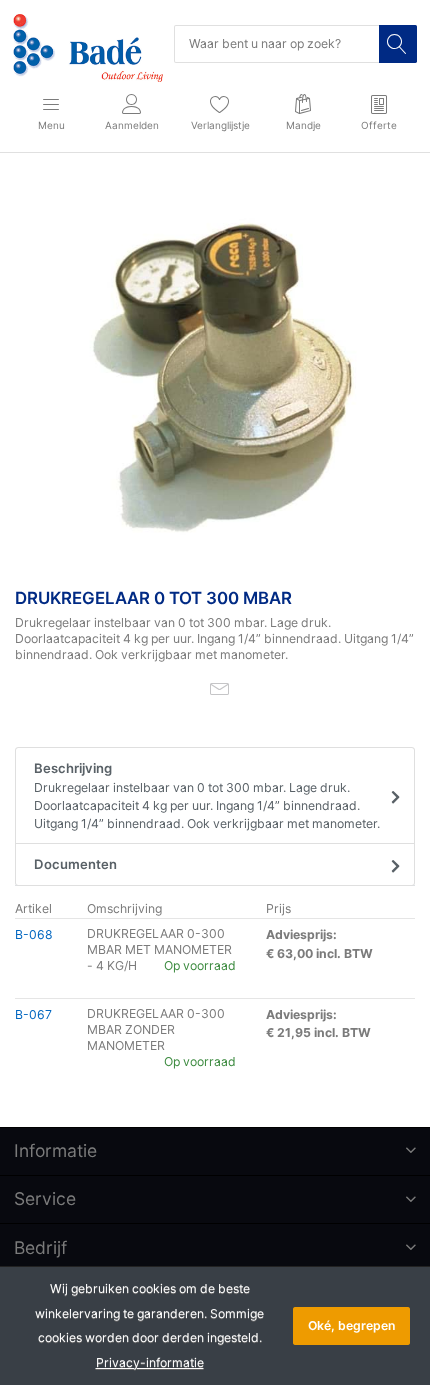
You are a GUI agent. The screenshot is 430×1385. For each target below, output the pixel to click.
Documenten (75, 864)
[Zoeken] (398, 44)
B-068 (34, 934)
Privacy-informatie (150, 1362)
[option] (215, 374)
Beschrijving (207, 795)
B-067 (33, 1014)
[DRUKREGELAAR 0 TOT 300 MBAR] (215, 374)
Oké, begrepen (351, 1325)
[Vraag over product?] (219, 687)
